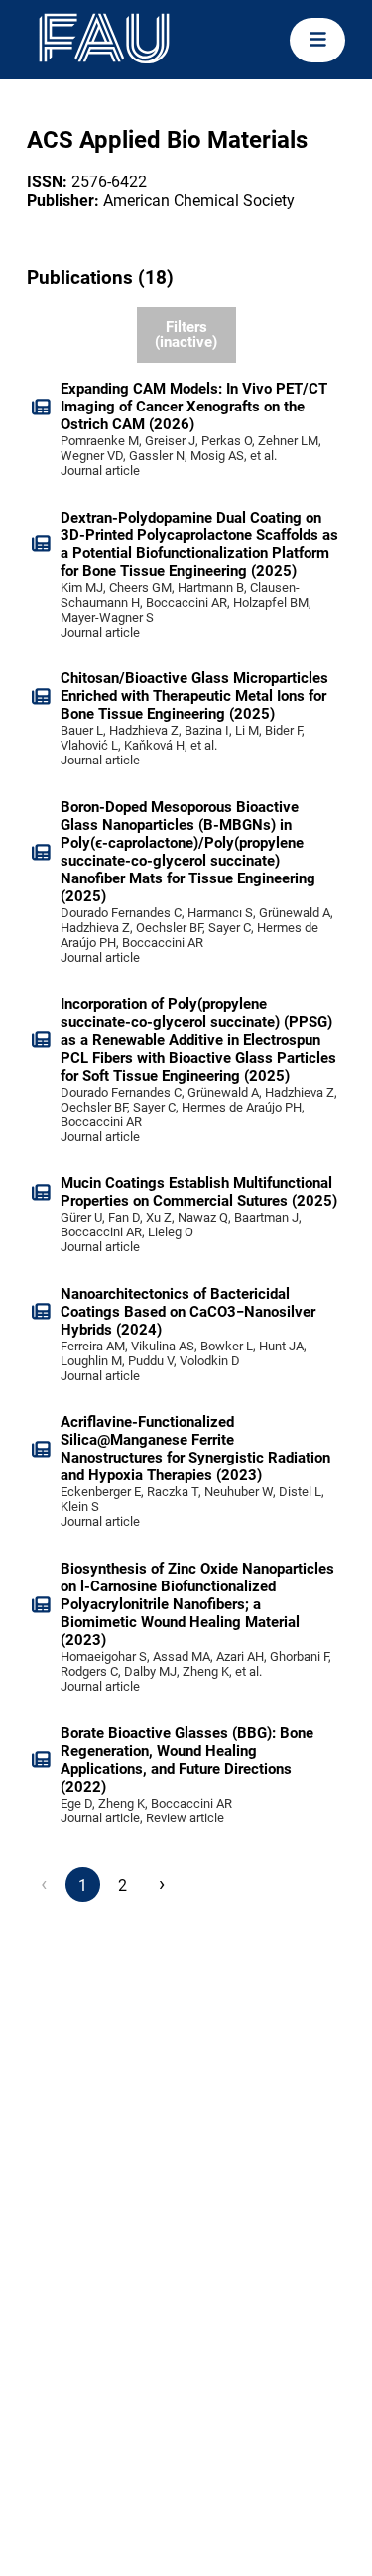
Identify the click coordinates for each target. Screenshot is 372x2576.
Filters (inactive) (186, 335)
